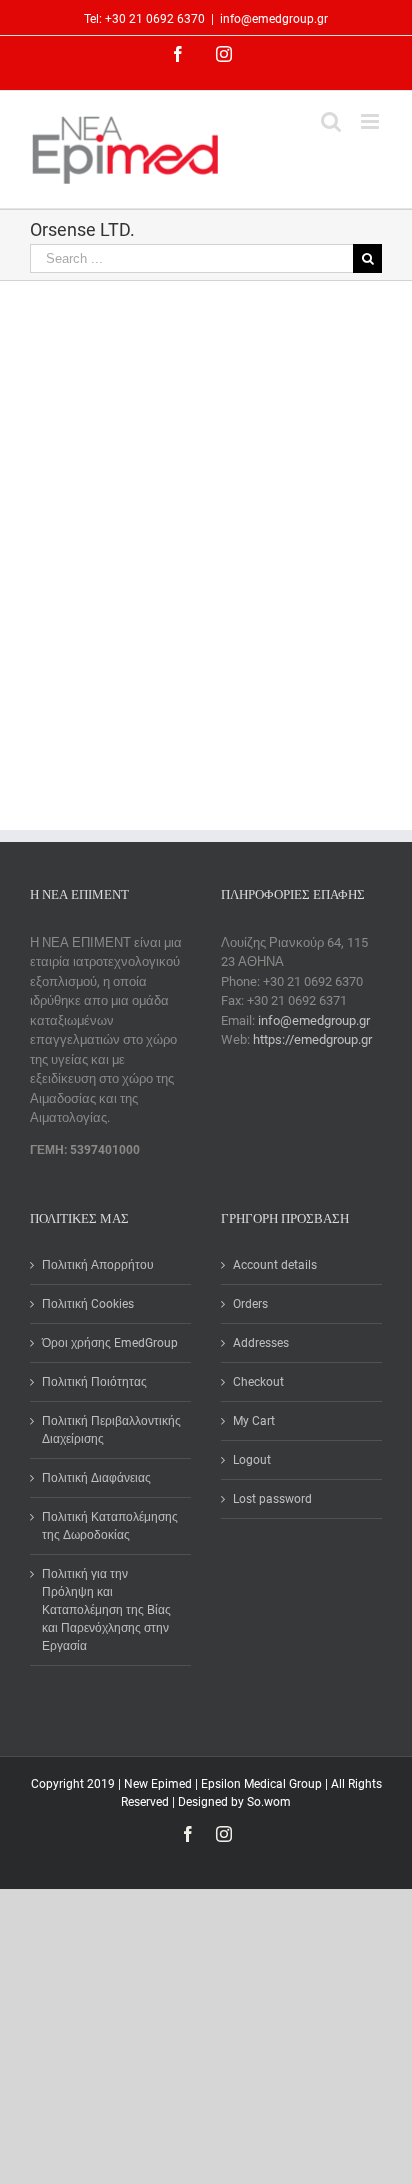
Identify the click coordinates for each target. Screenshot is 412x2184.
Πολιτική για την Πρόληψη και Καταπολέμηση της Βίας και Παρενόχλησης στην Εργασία (106, 1610)
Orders (250, 1304)
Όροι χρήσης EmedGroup (110, 1343)
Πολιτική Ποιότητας (94, 1382)
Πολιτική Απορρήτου (98, 1265)
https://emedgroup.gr (312, 1039)
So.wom (269, 1802)
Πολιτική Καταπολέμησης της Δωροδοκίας (110, 1526)
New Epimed (159, 1784)
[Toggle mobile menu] (371, 121)
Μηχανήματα (145, 661)
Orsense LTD (66, 661)
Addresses (261, 1343)
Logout (252, 1460)
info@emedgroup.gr (274, 19)
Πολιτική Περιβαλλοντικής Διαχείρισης (111, 1430)
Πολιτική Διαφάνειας (96, 1478)
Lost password (272, 1499)
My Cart (254, 1421)
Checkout (258, 1382)
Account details (275, 1265)
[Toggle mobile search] (331, 121)
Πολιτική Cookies (88, 1304)
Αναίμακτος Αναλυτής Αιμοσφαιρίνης (87, 610)
